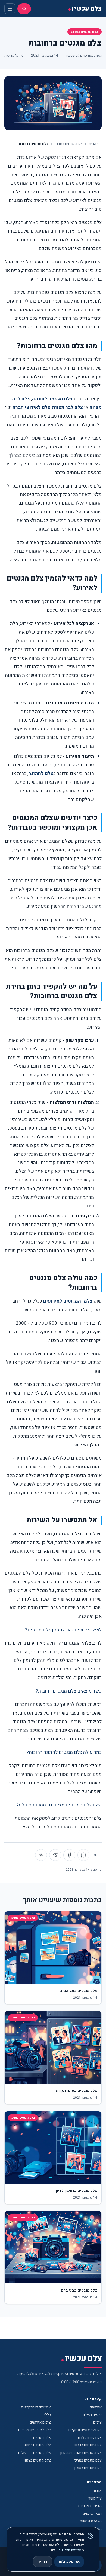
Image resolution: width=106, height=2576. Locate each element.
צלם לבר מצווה (68, 407)
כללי (47, 2415)
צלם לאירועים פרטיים (35, 2430)
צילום (97, 2422)
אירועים (96, 2407)
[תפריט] (10, 9)
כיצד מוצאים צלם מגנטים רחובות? (69, 1691)
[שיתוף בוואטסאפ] (83, 1855)
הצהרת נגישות (91, 2521)
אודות (97, 2491)
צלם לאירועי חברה (31, 407)
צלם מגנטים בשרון (88, 2468)
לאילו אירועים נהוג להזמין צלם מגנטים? (63, 1630)
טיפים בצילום (92, 2415)
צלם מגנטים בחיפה (37, 2445)
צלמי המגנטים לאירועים (68, 1301)
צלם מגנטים (42, 2438)
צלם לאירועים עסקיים (85, 2430)
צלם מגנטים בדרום (88, 2445)
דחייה (43, 2561)
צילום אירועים (40, 2422)
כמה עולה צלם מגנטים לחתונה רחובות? (64, 1752)
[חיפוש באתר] (24, 9)
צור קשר (95, 2498)
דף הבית (95, 144)
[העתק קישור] (41, 1855)
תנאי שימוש (92, 2513)
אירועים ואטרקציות (36, 2407)
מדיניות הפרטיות (70, 2550)
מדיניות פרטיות (90, 2506)
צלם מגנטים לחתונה (52, 399)
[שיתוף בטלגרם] (55, 1855)
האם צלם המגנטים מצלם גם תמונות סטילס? (59, 1805)
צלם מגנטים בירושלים (35, 2453)
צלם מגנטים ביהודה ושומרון (81, 2453)
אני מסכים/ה (69, 2561)
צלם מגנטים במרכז (85, 32)
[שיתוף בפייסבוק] (69, 1855)
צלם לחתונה (41, 773)
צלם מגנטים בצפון (37, 2460)
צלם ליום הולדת (90, 2438)
